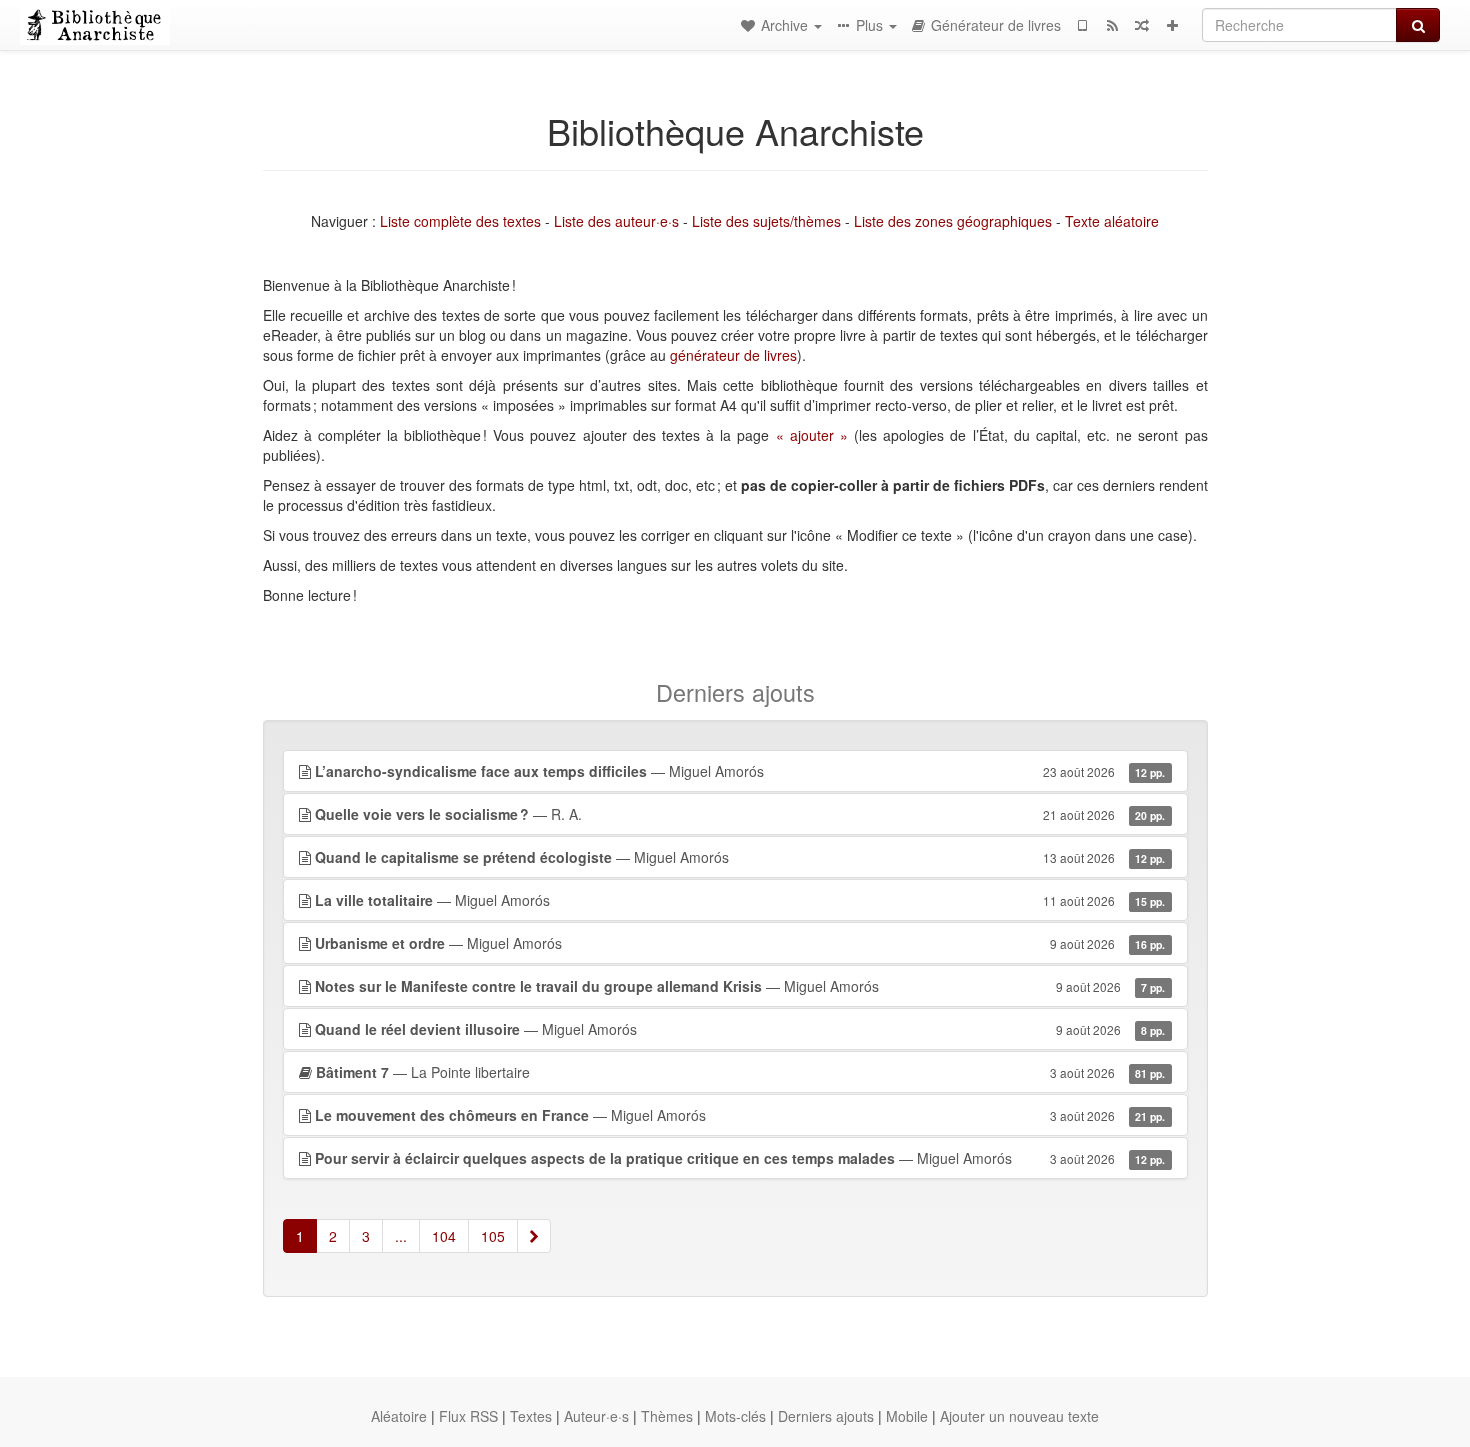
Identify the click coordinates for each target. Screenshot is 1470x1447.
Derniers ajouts (826, 1416)
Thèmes (667, 1416)
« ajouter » (812, 435)
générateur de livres (733, 355)
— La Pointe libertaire (741, 1072)
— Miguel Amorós (740, 771)
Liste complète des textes (460, 221)
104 (444, 1236)
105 (493, 1236)
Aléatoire (399, 1416)
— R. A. (740, 814)
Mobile (907, 1416)
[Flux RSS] (1112, 25)
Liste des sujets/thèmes (766, 221)
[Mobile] (1082, 25)
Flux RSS (468, 1416)
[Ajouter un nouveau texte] (1172, 25)
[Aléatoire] (1142, 25)
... (401, 1236)
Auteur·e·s (596, 1416)
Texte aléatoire (1112, 221)
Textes (531, 1416)
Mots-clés (735, 1416)
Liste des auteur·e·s (616, 221)
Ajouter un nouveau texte (1019, 1416)
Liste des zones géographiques (953, 221)
